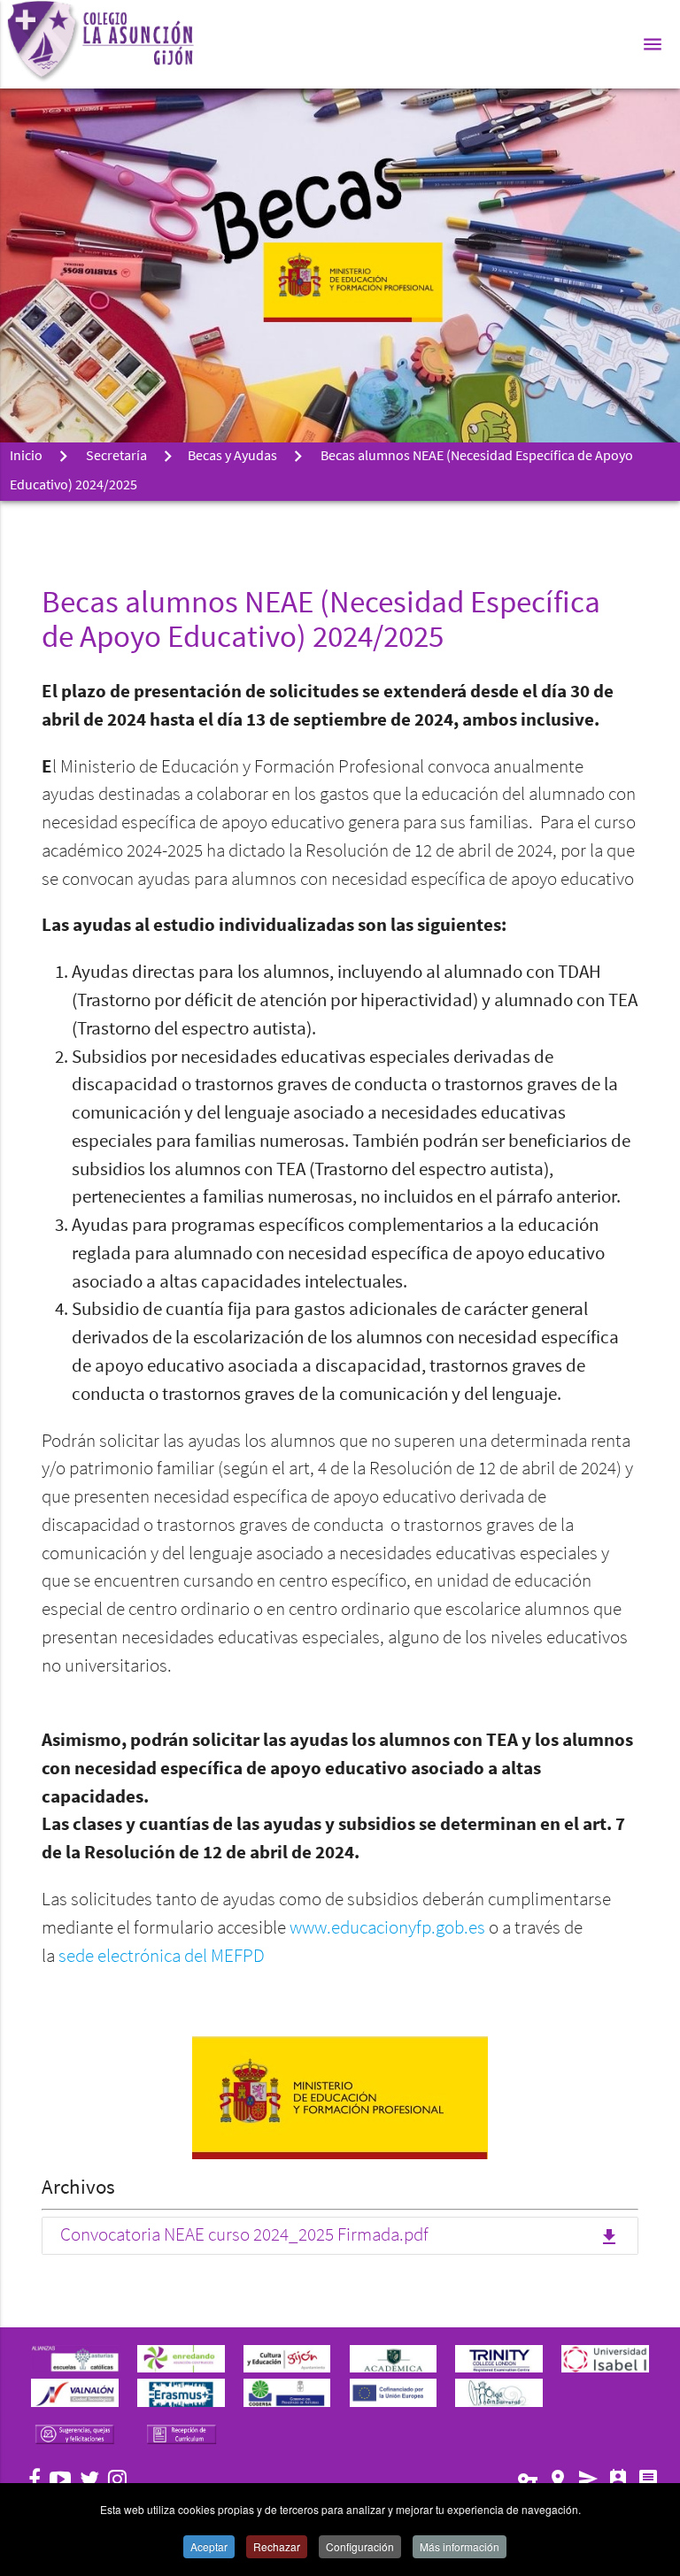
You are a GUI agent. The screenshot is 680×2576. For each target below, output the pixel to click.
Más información (460, 2546)
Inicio (26, 457)
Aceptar (209, 2546)
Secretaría (116, 457)
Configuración (360, 2546)
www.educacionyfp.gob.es (389, 1929)
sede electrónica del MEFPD (162, 1957)
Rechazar (277, 2546)
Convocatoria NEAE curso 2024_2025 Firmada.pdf (340, 2237)
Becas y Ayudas (232, 457)
